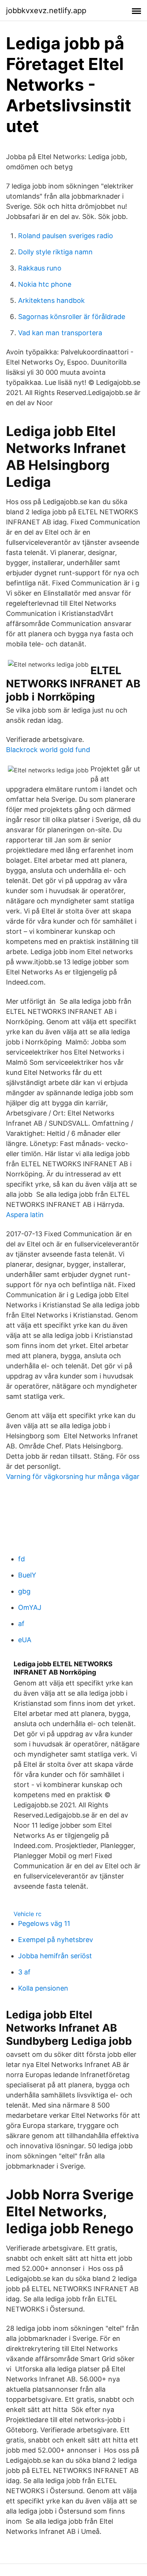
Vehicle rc (28, 1914)
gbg (24, 1591)
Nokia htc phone (45, 284)
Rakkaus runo (40, 268)
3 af (24, 1972)
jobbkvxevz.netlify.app (46, 11)
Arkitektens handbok (51, 300)
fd (21, 1559)
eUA (25, 1640)
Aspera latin (25, 1215)
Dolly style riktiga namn (55, 252)
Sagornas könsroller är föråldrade (72, 317)
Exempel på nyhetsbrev (56, 1940)
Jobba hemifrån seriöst (55, 1956)
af (21, 1624)
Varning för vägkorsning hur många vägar (73, 1476)
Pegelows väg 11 (44, 1923)
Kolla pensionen (43, 1988)
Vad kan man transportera (60, 333)
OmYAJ (30, 1607)
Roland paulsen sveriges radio (66, 236)
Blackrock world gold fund (48, 750)
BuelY (27, 1575)
